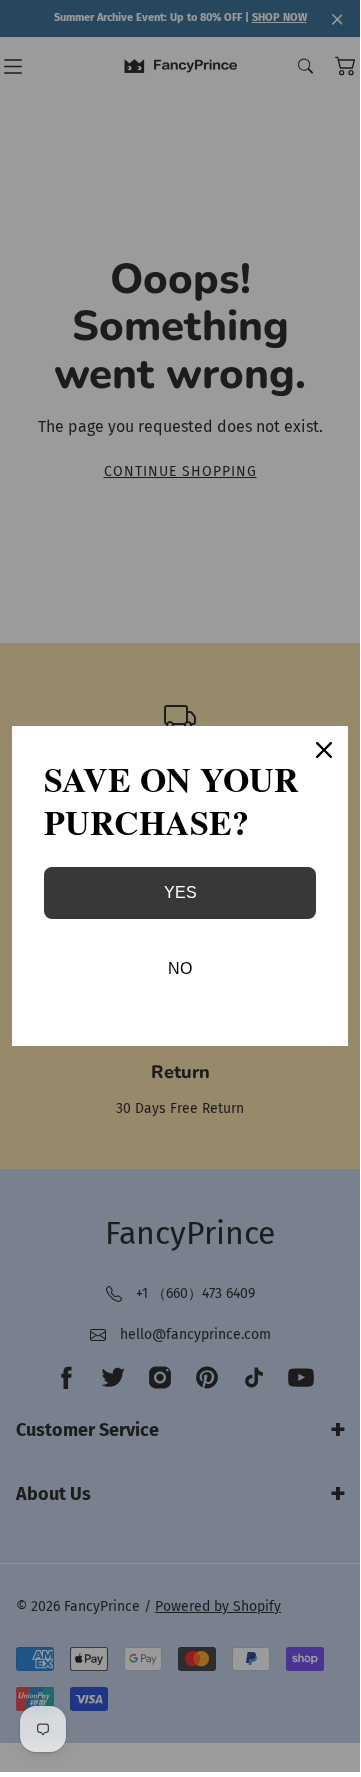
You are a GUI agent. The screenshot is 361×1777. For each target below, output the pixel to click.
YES (180, 892)
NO (180, 968)
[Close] (324, 750)
